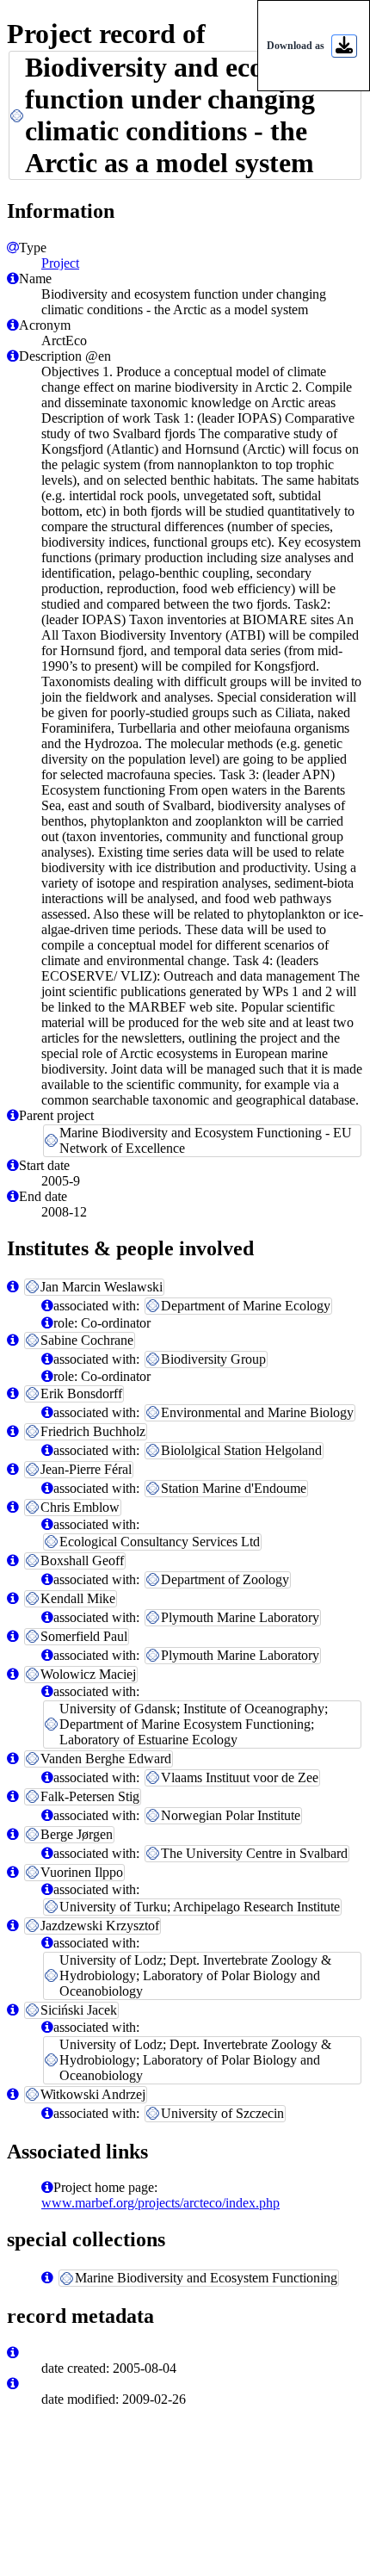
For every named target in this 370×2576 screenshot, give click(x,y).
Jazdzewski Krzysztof (100, 1926)
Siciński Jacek (79, 2010)
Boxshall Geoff (82, 1560)
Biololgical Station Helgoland (241, 1450)
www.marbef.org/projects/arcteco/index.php (160, 2203)
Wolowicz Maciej (88, 1674)
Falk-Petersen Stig (90, 1796)
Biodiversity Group (213, 1359)
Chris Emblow (80, 1507)
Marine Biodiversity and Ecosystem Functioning (206, 2278)
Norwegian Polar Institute (231, 1815)
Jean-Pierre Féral (86, 1469)
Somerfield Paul (84, 1636)
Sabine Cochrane (87, 1340)
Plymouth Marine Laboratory (240, 1617)
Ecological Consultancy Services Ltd (160, 1542)
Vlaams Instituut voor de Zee (240, 1777)
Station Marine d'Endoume (234, 1488)
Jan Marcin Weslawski (102, 1287)
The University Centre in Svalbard (254, 1853)
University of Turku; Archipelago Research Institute (200, 1907)
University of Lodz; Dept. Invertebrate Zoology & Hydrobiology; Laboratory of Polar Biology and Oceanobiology (195, 1975)
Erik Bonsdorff (81, 1393)
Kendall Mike (78, 1598)
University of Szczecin (222, 2113)
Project (60, 263)
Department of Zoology (225, 1579)
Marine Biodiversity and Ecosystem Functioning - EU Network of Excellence (206, 1140)
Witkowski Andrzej (93, 2094)
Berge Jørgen (77, 1834)
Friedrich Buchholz (93, 1431)
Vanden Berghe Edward (106, 1759)
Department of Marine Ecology (246, 1306)
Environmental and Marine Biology (257, 1412)
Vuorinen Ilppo (82, 1872)
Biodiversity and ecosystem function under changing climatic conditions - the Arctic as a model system (184, 115)
